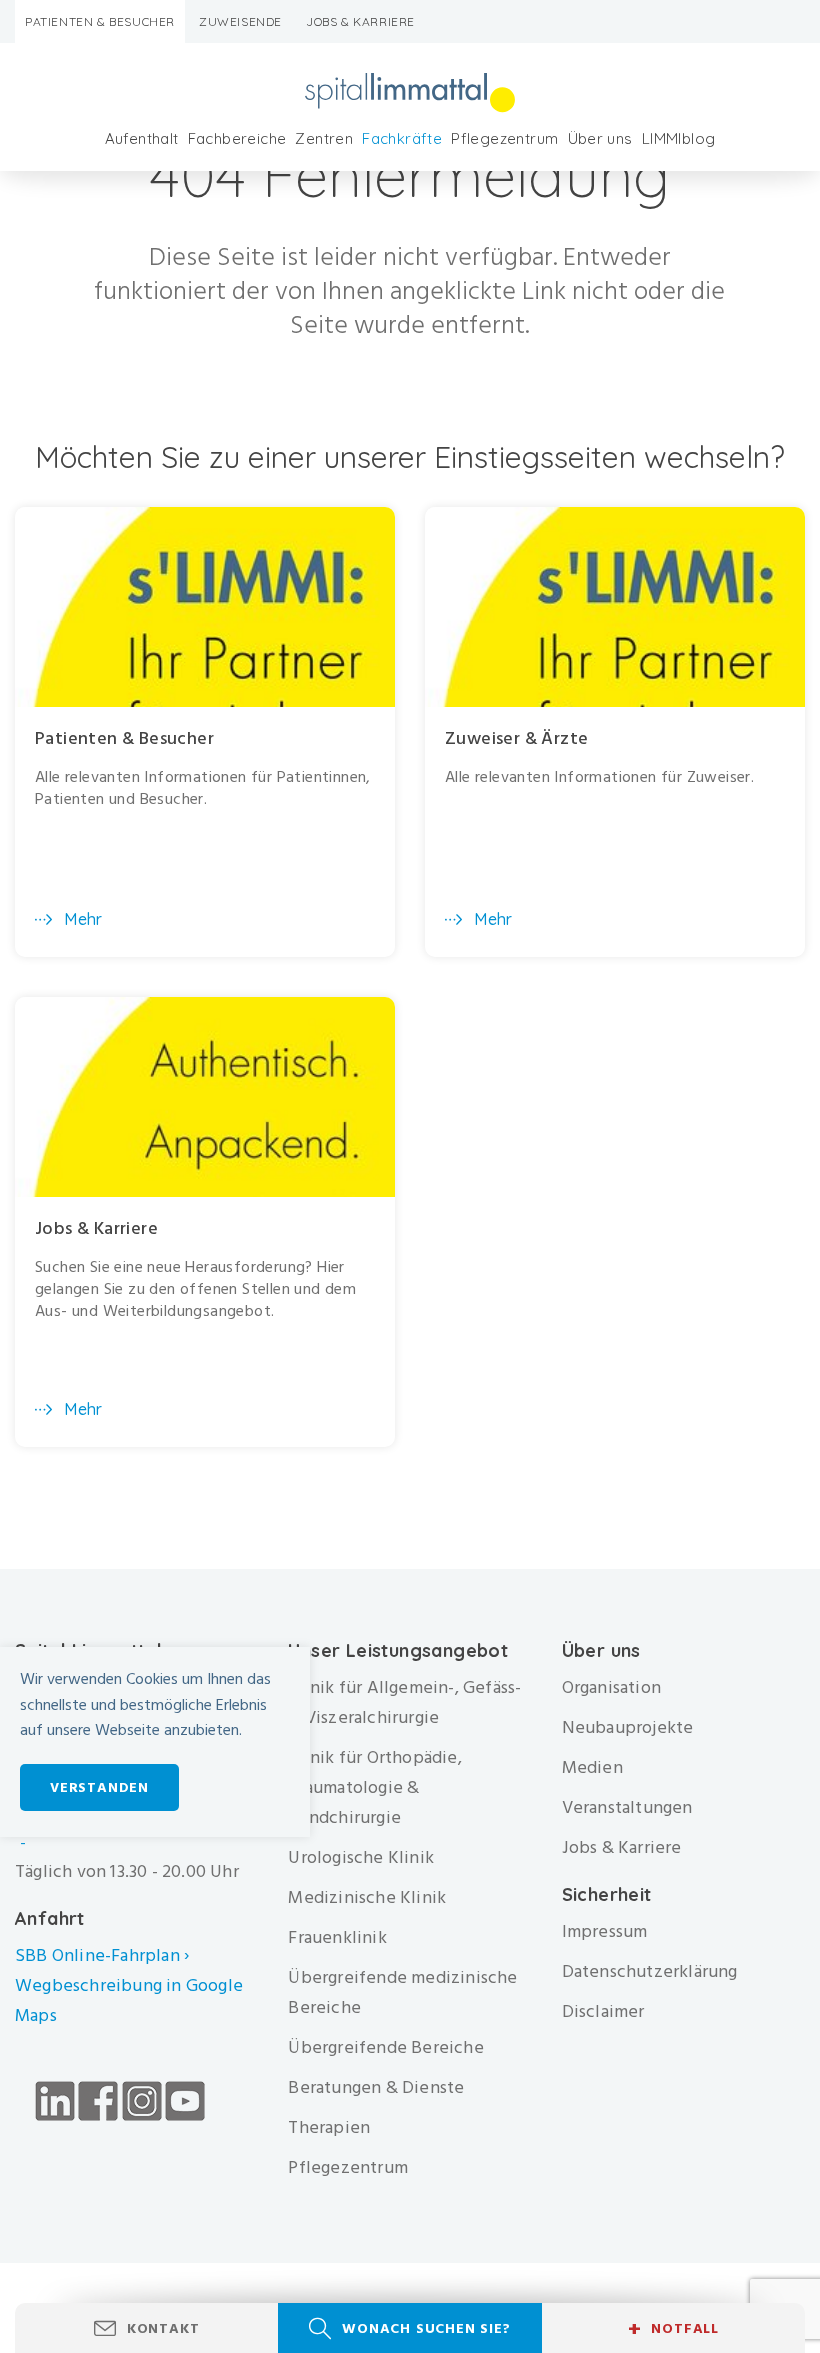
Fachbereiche (237, 138)
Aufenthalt (142, 138)
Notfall (673, 2329)
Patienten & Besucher (100, 21)
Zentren (324, 138)
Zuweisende (240, 21)
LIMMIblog (679, 138)
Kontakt (163, 2328)
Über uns (600, 138)
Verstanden (99, 1787)
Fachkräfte (402, 138)
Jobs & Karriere (360, 21)
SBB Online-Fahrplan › (102, 1955)
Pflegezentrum (504, 138)
